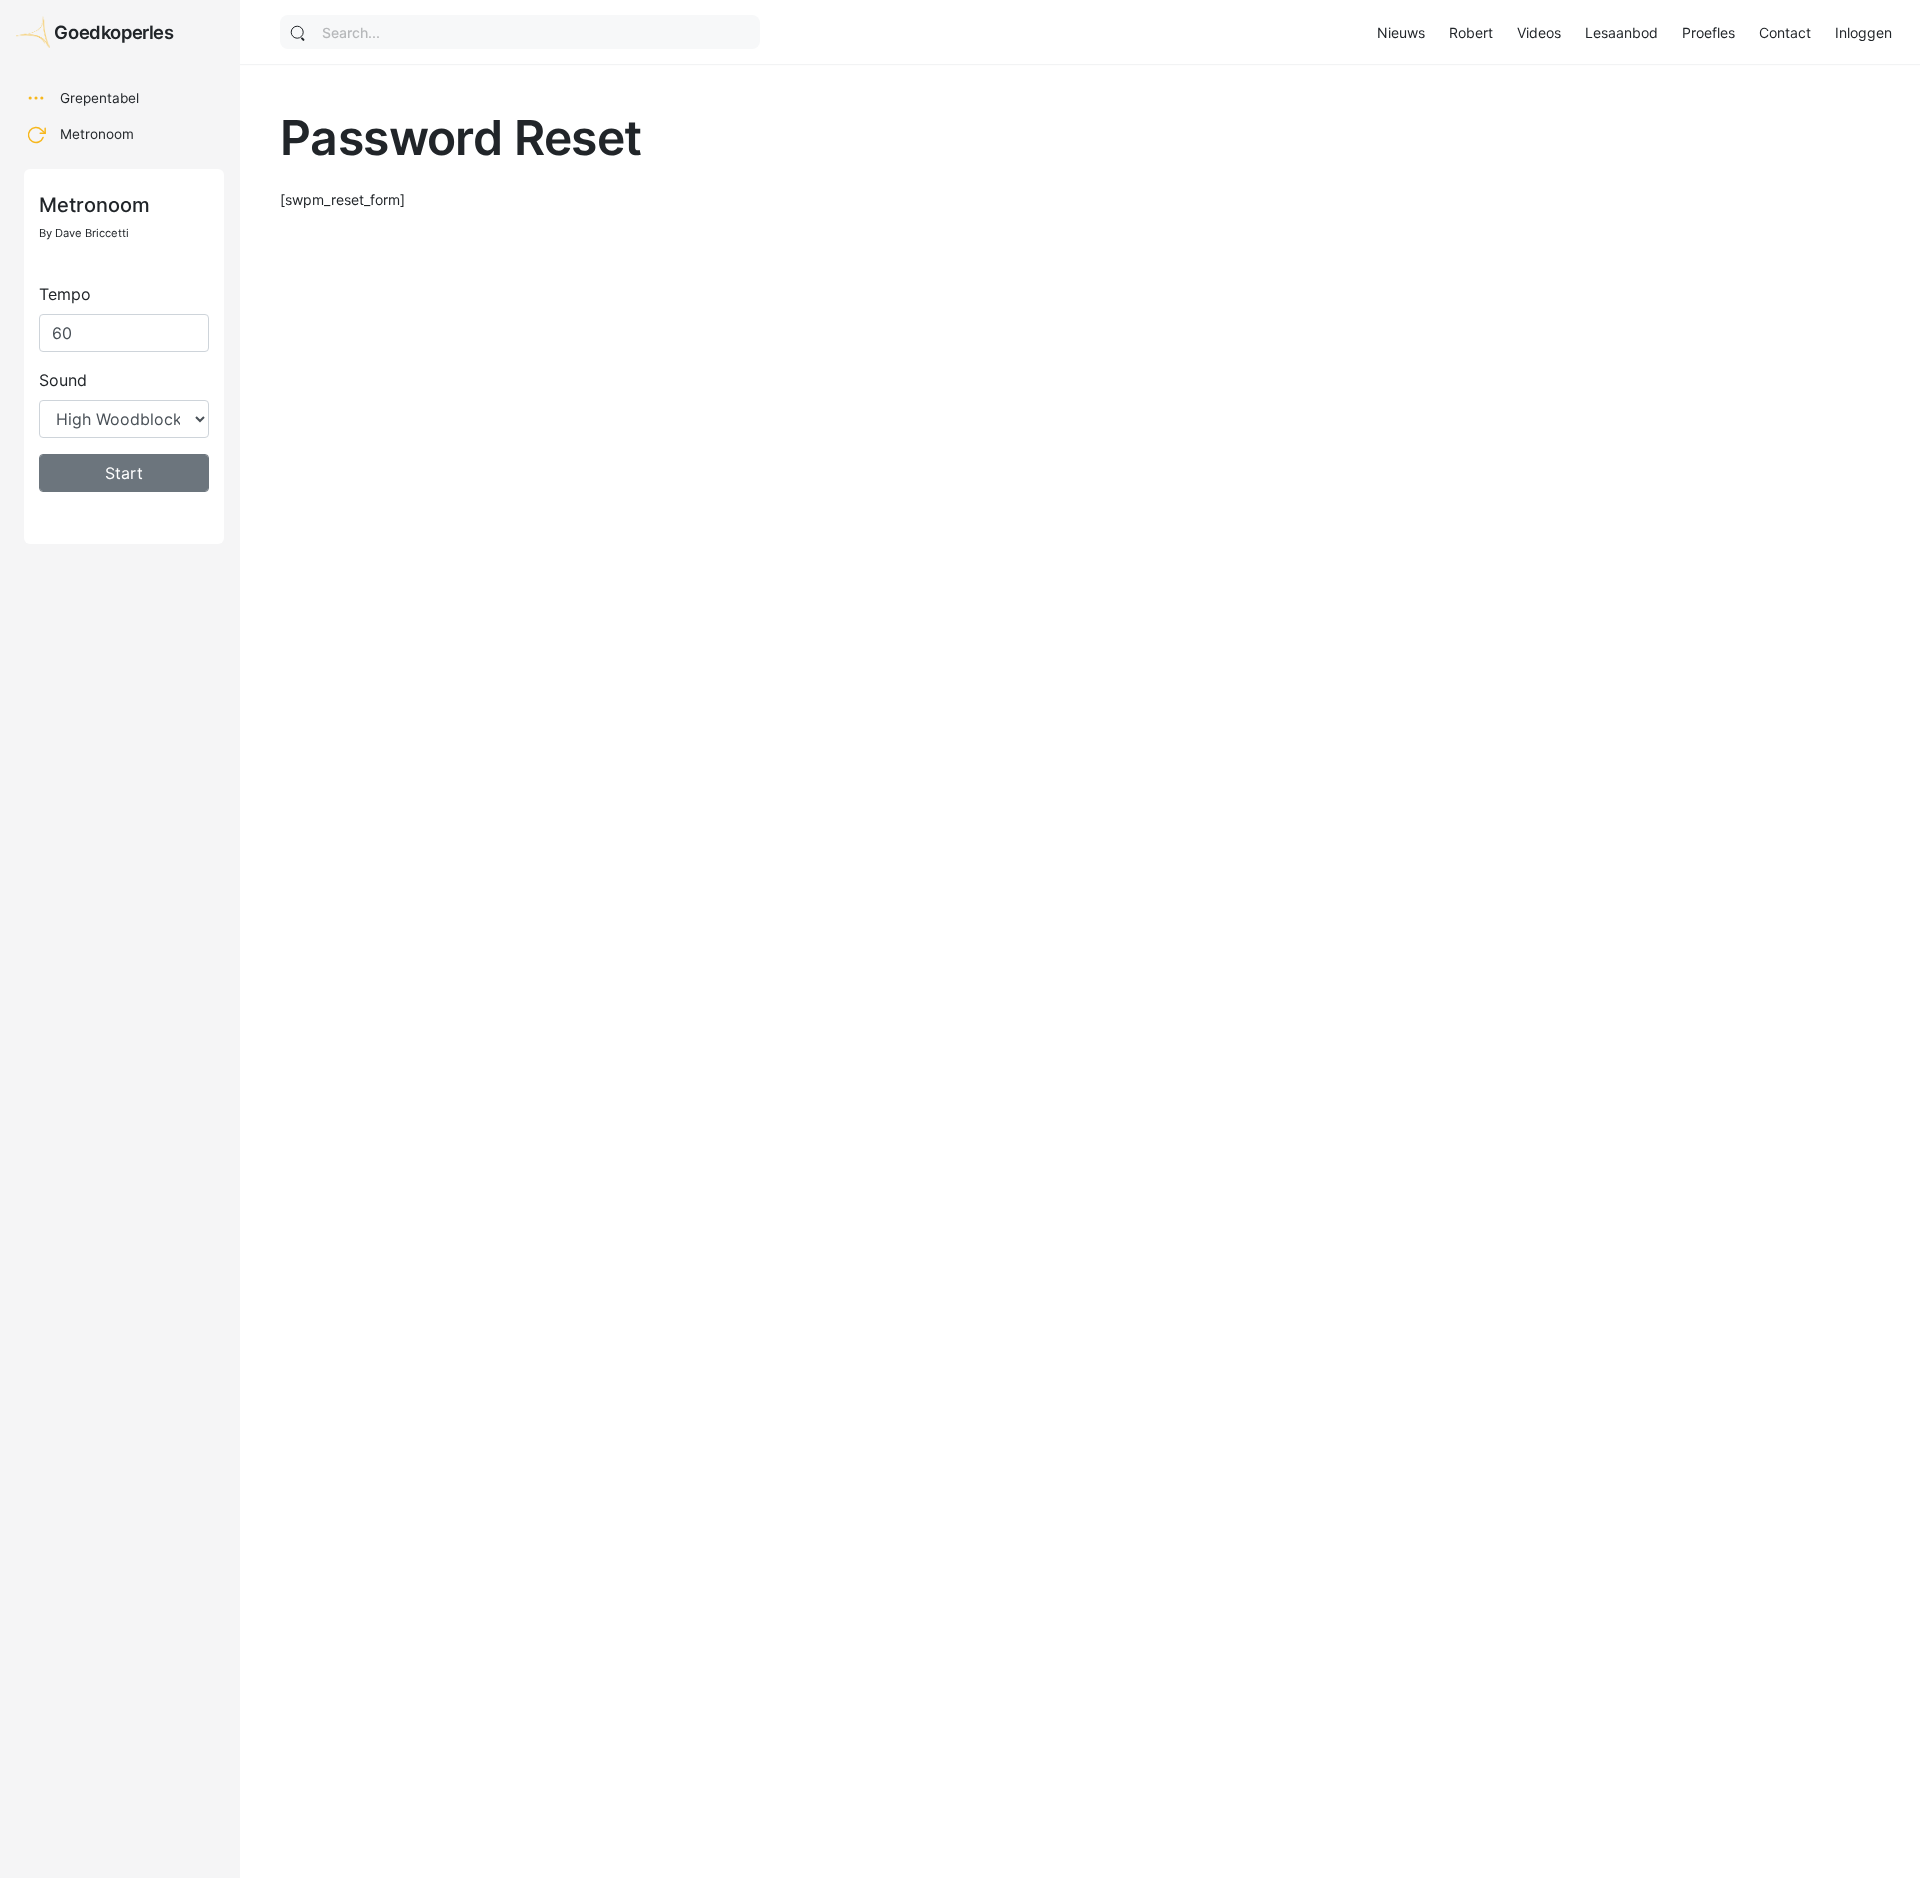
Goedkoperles (113, 32)
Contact (1785, 32)
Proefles (1708, 32)
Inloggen (1863, 32)
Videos (1539, 32)
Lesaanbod (1621, 32)
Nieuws (1401, 32)
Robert (1471, 32)
